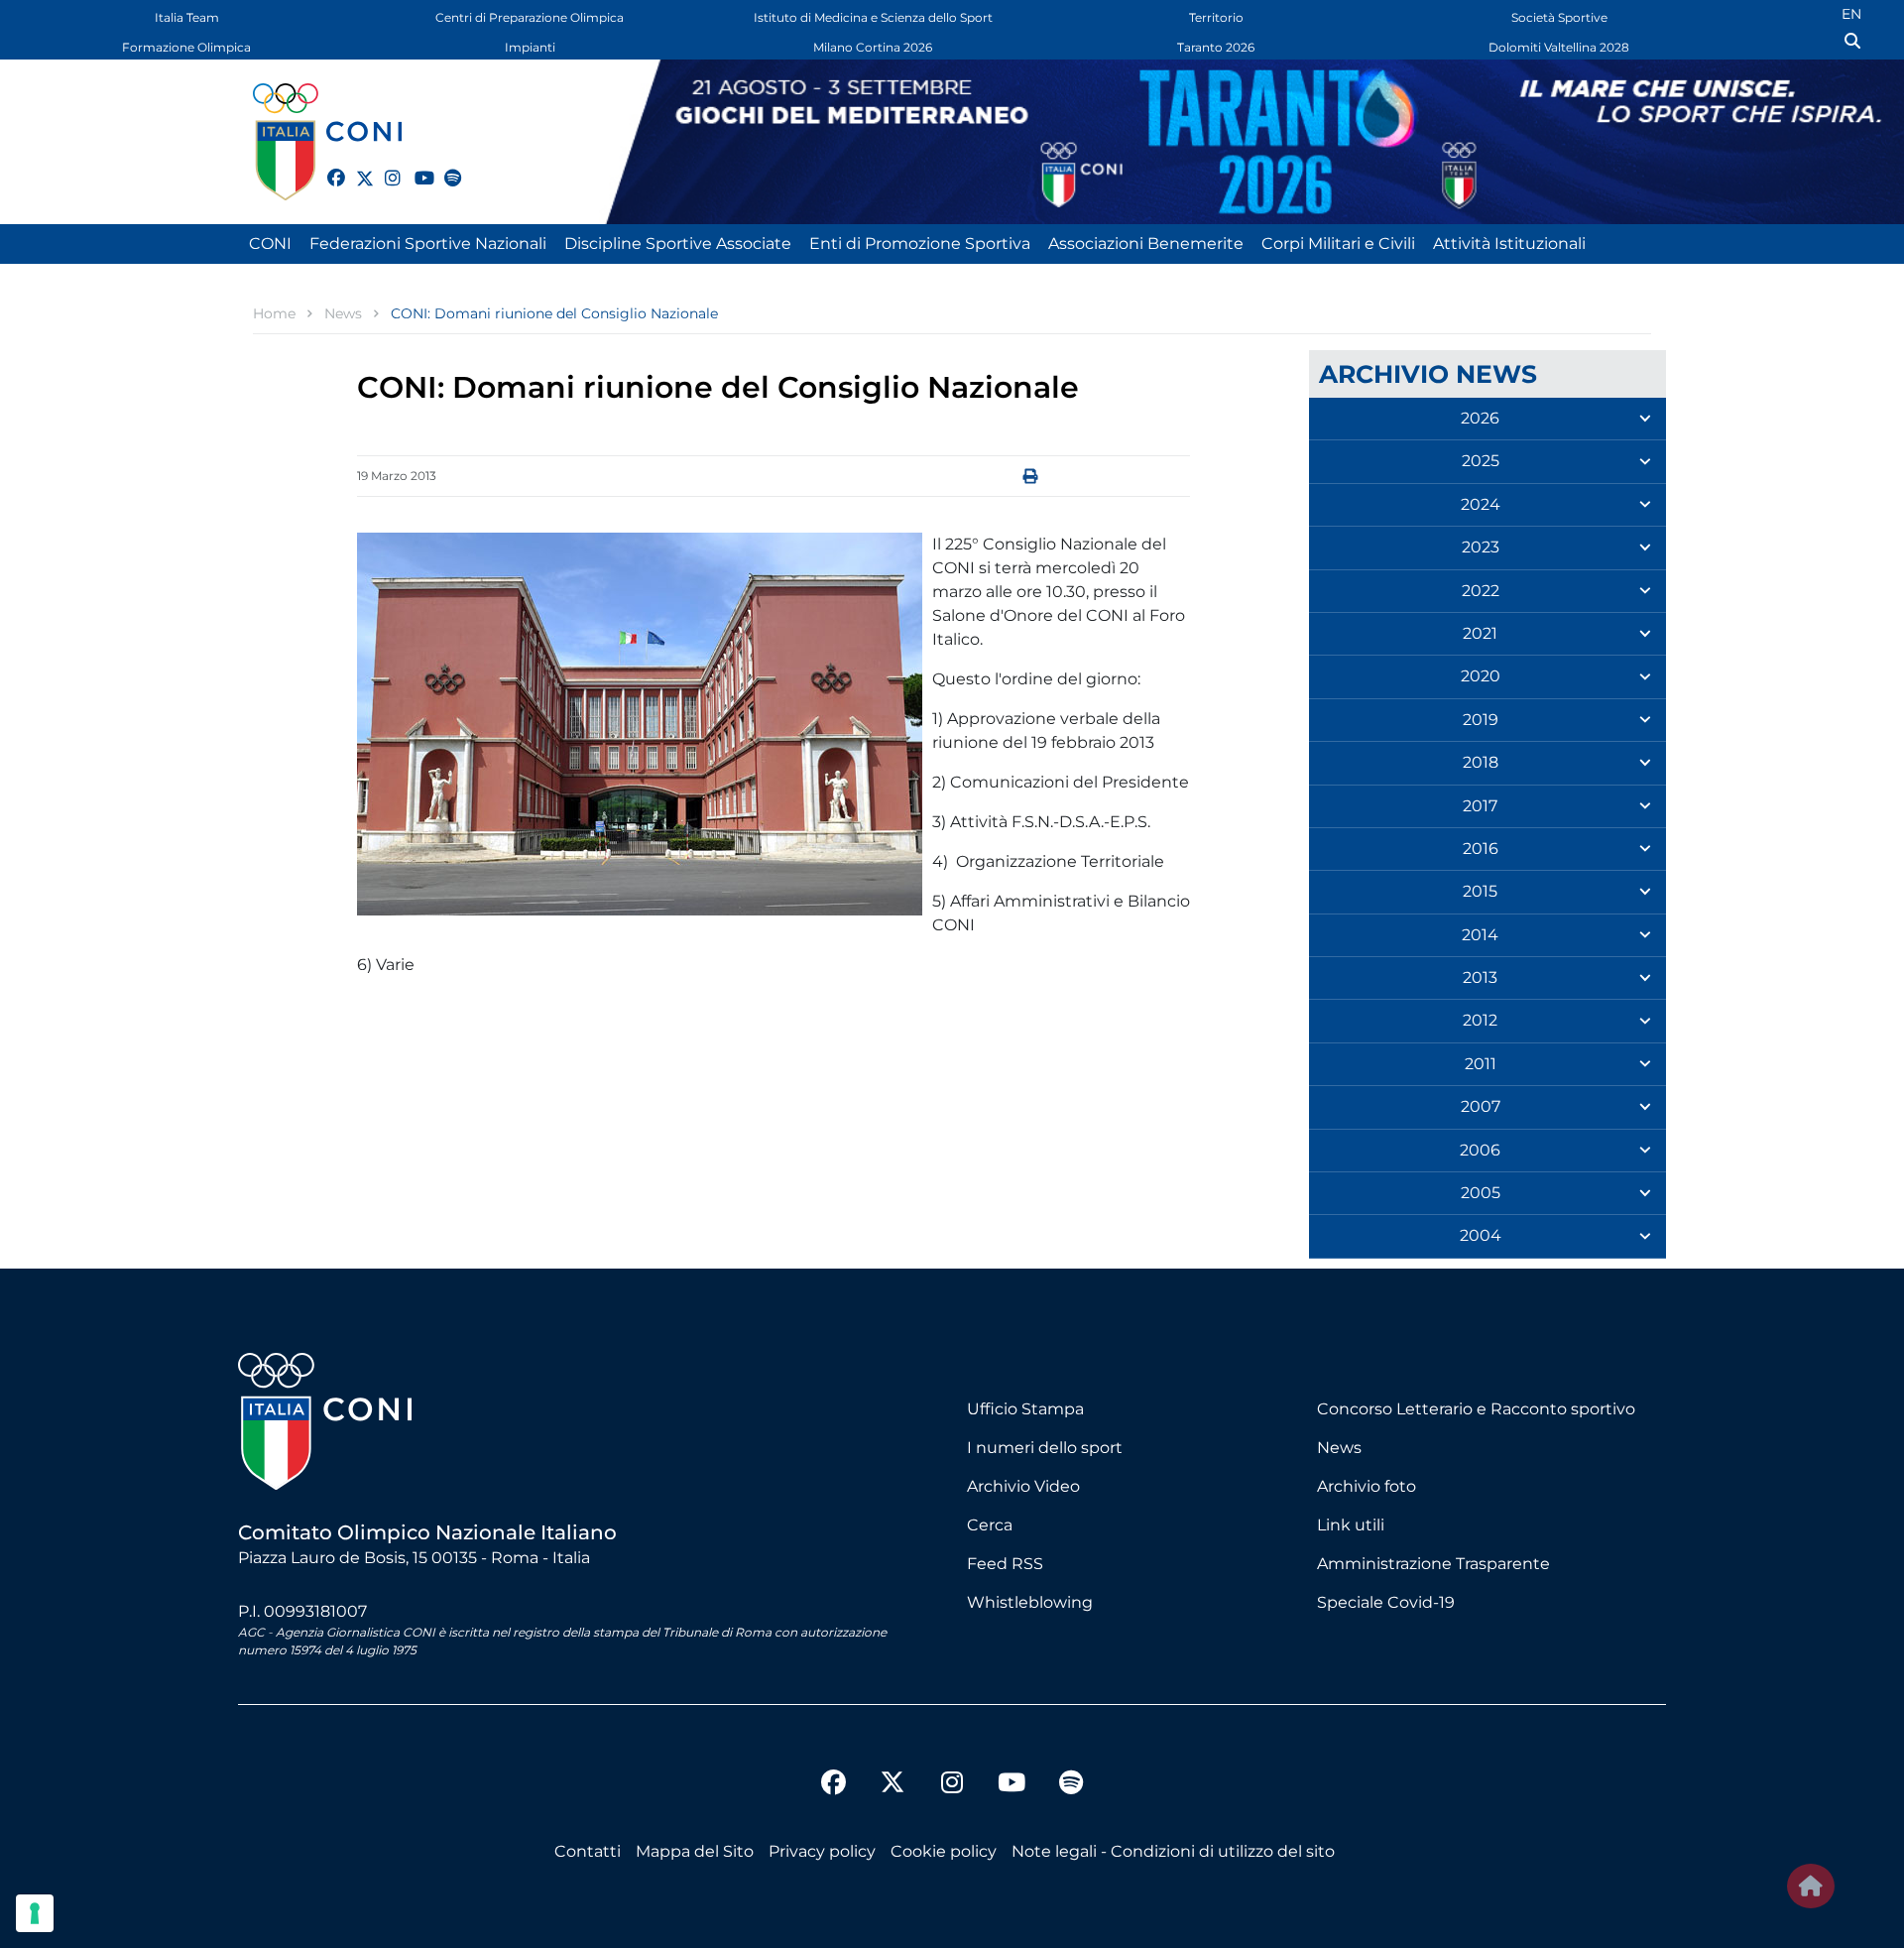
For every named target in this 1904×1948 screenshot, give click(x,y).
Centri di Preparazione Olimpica (530, 17)
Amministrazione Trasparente (1433, 1564)
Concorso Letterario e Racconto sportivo (1476, 1409)
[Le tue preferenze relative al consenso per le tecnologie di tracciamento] (35, 1913)
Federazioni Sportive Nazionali (428, 243)
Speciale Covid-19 (1386, 1602)
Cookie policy (944, 1851)
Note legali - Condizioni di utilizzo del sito (1173, 1851)
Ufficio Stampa (1025, 1409)
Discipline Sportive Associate (678, 243)
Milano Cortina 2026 (873, 47)
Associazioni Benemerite (1146, 243)
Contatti (588, 1851)
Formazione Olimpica (186, 47)
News (1339, 1448)
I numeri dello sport (1045, 1448)
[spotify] (444, 167)
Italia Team (187, 17)
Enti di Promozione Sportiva (920, 243)
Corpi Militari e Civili (1338, 243)
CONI (270, 243)
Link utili (1351, 1525)
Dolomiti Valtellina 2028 (1559, 47)
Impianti (530, 47)
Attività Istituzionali (1509, 243)
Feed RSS (1005, 1564)
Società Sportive (1559, 17)
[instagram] (385, 167)
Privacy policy (822, 1851)
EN (1851, 14)
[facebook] (327, 167)
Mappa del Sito (695, 1851)
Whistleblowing (1030, 1602)
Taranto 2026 (1216, 47)
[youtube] (415, 167)
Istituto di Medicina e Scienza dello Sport (873, 17)
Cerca (990, 1525)
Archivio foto (1367, 1486)
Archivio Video (1023, 1486)
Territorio (1216, 17)
